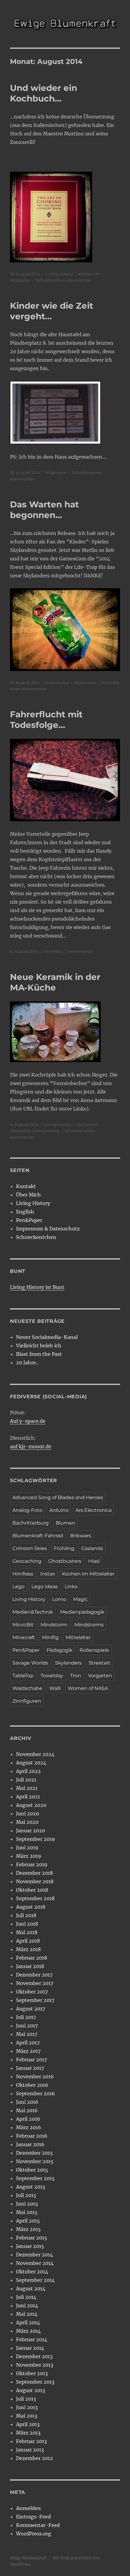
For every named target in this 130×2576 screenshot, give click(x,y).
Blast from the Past (39, 1354)
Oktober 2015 (32, 2170)
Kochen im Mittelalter (88, 1574)
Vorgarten (100, 1676)
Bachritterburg (31, 1523)
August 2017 (31, 2009)
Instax (48, 1574)
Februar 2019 (32, 1864)
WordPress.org (34, 2534)
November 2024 (35, 1754)
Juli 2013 (26, 2399)
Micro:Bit (23, 1625)
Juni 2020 (28, 1814)
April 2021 (28, 1797)
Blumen (65, 1523)
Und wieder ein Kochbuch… (44, 93)
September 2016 (36, 2093)
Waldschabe (27, 1688)
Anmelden (28, 2508)
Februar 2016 (32, 2136)
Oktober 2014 (32, 2272)
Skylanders (85, 682)
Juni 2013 (27, 2407)
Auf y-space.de (28, 1421)
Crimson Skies (30, 1548)
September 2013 (35, 2382)
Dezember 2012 (34, 2458)
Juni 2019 (27, 1847)
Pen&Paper (29, 1220)
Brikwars (81, 1536)
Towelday (52, 1676)
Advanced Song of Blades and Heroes (58, 1497)
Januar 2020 (31, 1831)
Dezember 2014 (34, 2255)
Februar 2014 (32, 2339)
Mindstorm (54, 1625)
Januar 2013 (30, 2450)
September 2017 (35, 2000)
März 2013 (28, 2433)
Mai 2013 (27, 2416)
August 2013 (31, 2390)
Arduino (59, 1510)
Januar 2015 (30, 2246)
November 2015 (35, 2161)
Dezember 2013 (34, 2356)
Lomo (59, 1599)
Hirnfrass (52, 951)
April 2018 (28, 1941)
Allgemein (56, 473)
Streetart (99, 1663)
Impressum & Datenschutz (48, 1229)
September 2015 (35, 2178)
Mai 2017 (27, 2034)
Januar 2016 (30, 2144)
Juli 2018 (26, 1915)
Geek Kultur (57, 682)
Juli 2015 (26, 2195)
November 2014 (35, 2263)
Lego (18, 1587)
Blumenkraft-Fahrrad (38, 1536)
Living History (59, 274)
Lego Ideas (45, 1587)
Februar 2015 (32, 2238)
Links (71, 1587)
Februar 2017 (31, 2060)
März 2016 (29, 2127)
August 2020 (31, 1805)
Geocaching (27, 1561)
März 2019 (29, 1856)
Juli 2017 (26, 2017)
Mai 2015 (27, 2212)
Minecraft (24, 1637)
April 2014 (28, 2322)
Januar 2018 (30, 1966)
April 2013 (28, 2424)
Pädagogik (60, 1650)
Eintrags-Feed (33, 2517)
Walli (55, 1688)
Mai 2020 (27, 1822)
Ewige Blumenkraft (28, 2558)
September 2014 (35, 2280)
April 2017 (28, 2043)
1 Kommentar (80, 951)
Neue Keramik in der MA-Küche (55, 982)
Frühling (64, 1548)
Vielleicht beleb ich (39, 1346)
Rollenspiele (94, 1650)
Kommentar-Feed (38, 2525)
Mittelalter (78, 1637)
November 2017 (35, 1983)
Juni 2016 (27, 2102)
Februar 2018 (32, 1958)
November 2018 (35, 1881)
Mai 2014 (27, 2314)
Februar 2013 (31, 2441)
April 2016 (28, 2119)
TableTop (23, 1676)
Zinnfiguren (27, 1701)
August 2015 (31, 2187)
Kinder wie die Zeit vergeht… (52, 311)
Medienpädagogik (82, 1612)
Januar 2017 (30, 2068)
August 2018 (31, 1907)
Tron (76, 1676)
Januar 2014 (30, 2348)
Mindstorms (89, 1625)
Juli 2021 (26, 1780)
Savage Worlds (30, 1663)
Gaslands (92, 1548)
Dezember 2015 (34, 2153)
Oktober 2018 (32, 1890)
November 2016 (35, 2076)
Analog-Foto (27, 1510)
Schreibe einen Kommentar (63, 280)
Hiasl (94, 1561)
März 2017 (28, 2051)
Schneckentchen (36, 1237)
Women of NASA (88, 1688)
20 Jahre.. (27, 1363)
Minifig (50, 1637)
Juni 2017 (27, 2026)
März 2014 (28, 2331)
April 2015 (28, 2221)
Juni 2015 (27, 2204)
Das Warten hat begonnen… (44, 510)
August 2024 (31, 1763)
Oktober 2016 (32, 2085)
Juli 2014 (26, 2297)
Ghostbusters (65, 1561)
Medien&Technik (33, 1612)
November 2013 (35, 2365)
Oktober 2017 (32, 1992)
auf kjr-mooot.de (31, 1446)
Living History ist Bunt (37, 1287)
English (25, 1212)
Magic (80, 1599)
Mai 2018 (27, 1932)
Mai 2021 (27, 1788)
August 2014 (31, 2289)
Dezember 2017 (34, 1975)
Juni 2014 (27, 2305)
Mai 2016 (27, 2110)
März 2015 (28, 2229)
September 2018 (35, 1898)
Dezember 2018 (34, 1873)
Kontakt (26, 1186)
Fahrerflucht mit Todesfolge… (46, 720)
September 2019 (36, 1839)
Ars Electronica (94, 1510)
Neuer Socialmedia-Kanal (47, 1337)
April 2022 (28, 1771)
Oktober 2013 (32, 2373)
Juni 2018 (27, 1924)
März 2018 (28, 1949)
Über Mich (28, 1195)
